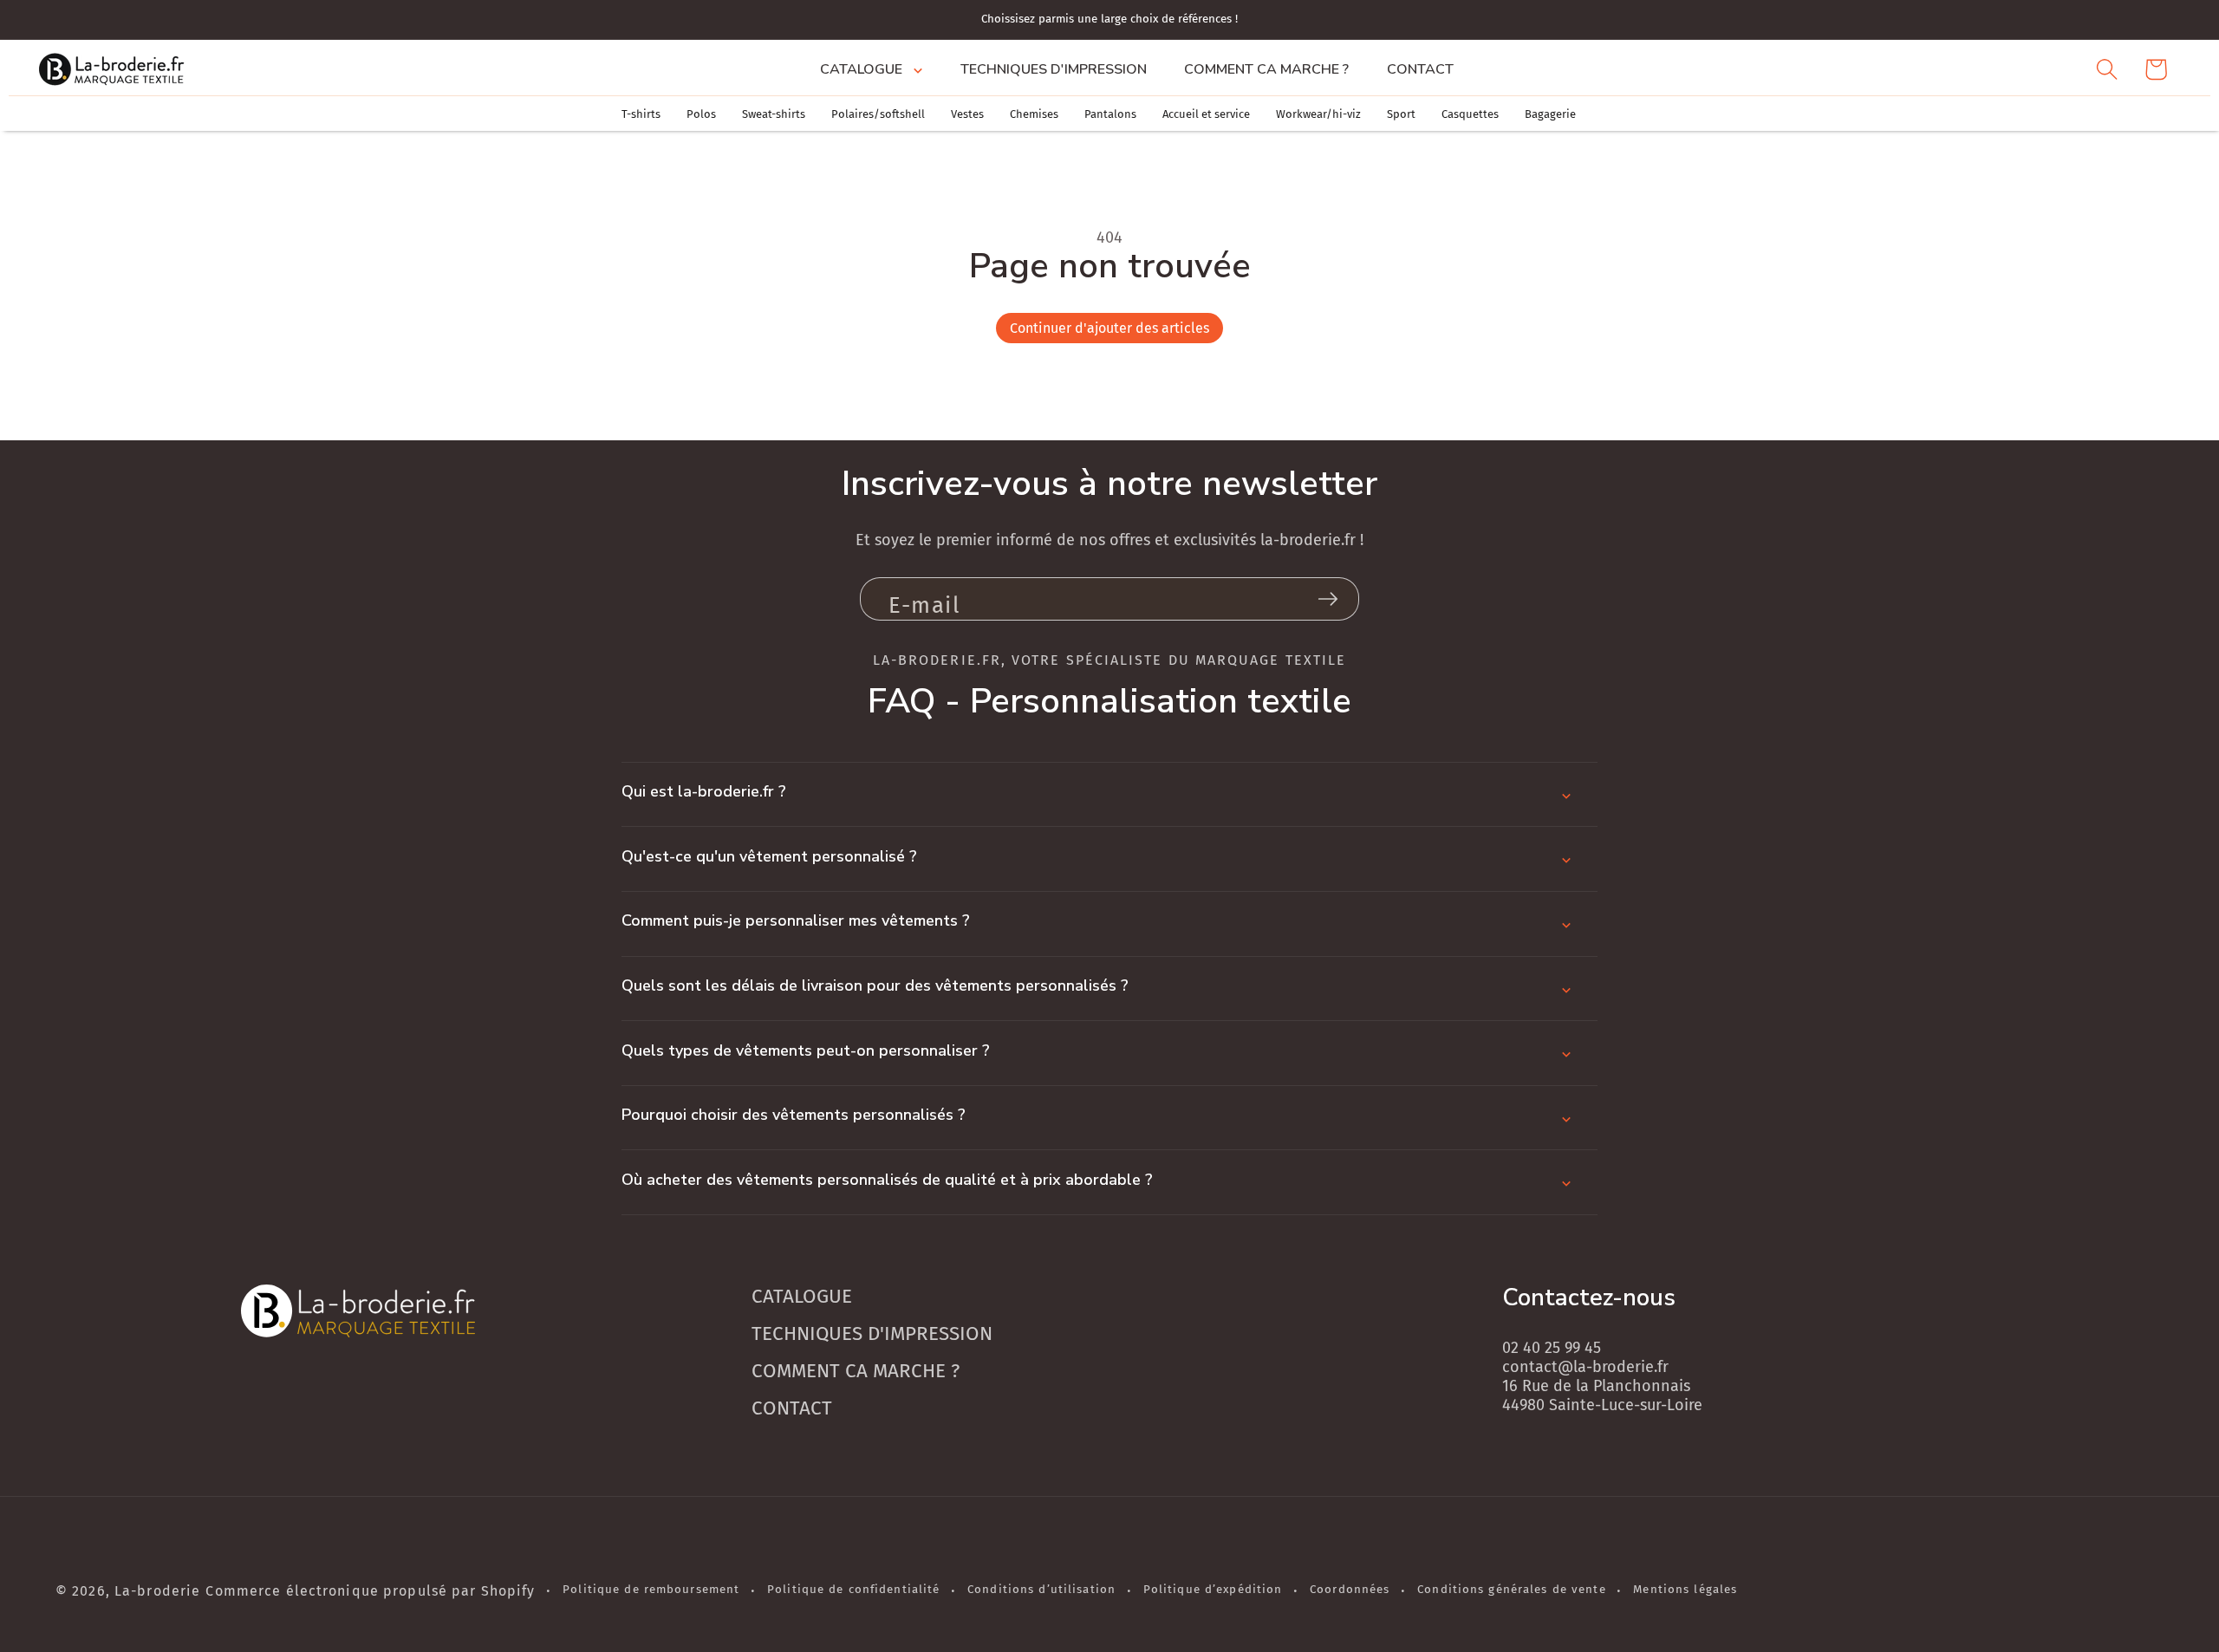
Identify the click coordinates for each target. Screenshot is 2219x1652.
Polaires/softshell (878, 114)
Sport (1401, 114)
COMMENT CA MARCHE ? (856, 1371)
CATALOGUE (802, 1296)
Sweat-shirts (774, 114)
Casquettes (1470, 114)
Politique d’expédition (1213, 1590)
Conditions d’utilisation (1041, 1590)
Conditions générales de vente (1511, 1590)
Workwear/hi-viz (1318, 114)
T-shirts (641, 114)
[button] (871, 69)
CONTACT (792, 1408)
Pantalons (1110, 114)
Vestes (967, 114)
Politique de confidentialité (853, 1590)
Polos (701, 114)
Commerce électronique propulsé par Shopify (370, 1591)
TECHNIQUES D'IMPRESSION (872, 1333)
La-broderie (157, 1591)
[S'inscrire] (1328, 599)
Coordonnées (1350, 1590)
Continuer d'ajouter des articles (1109, 328)
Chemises (1034, 114)
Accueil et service (1206, 114)
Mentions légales (1685, 1590)
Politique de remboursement (651, 1590)
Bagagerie (1550, 114)
